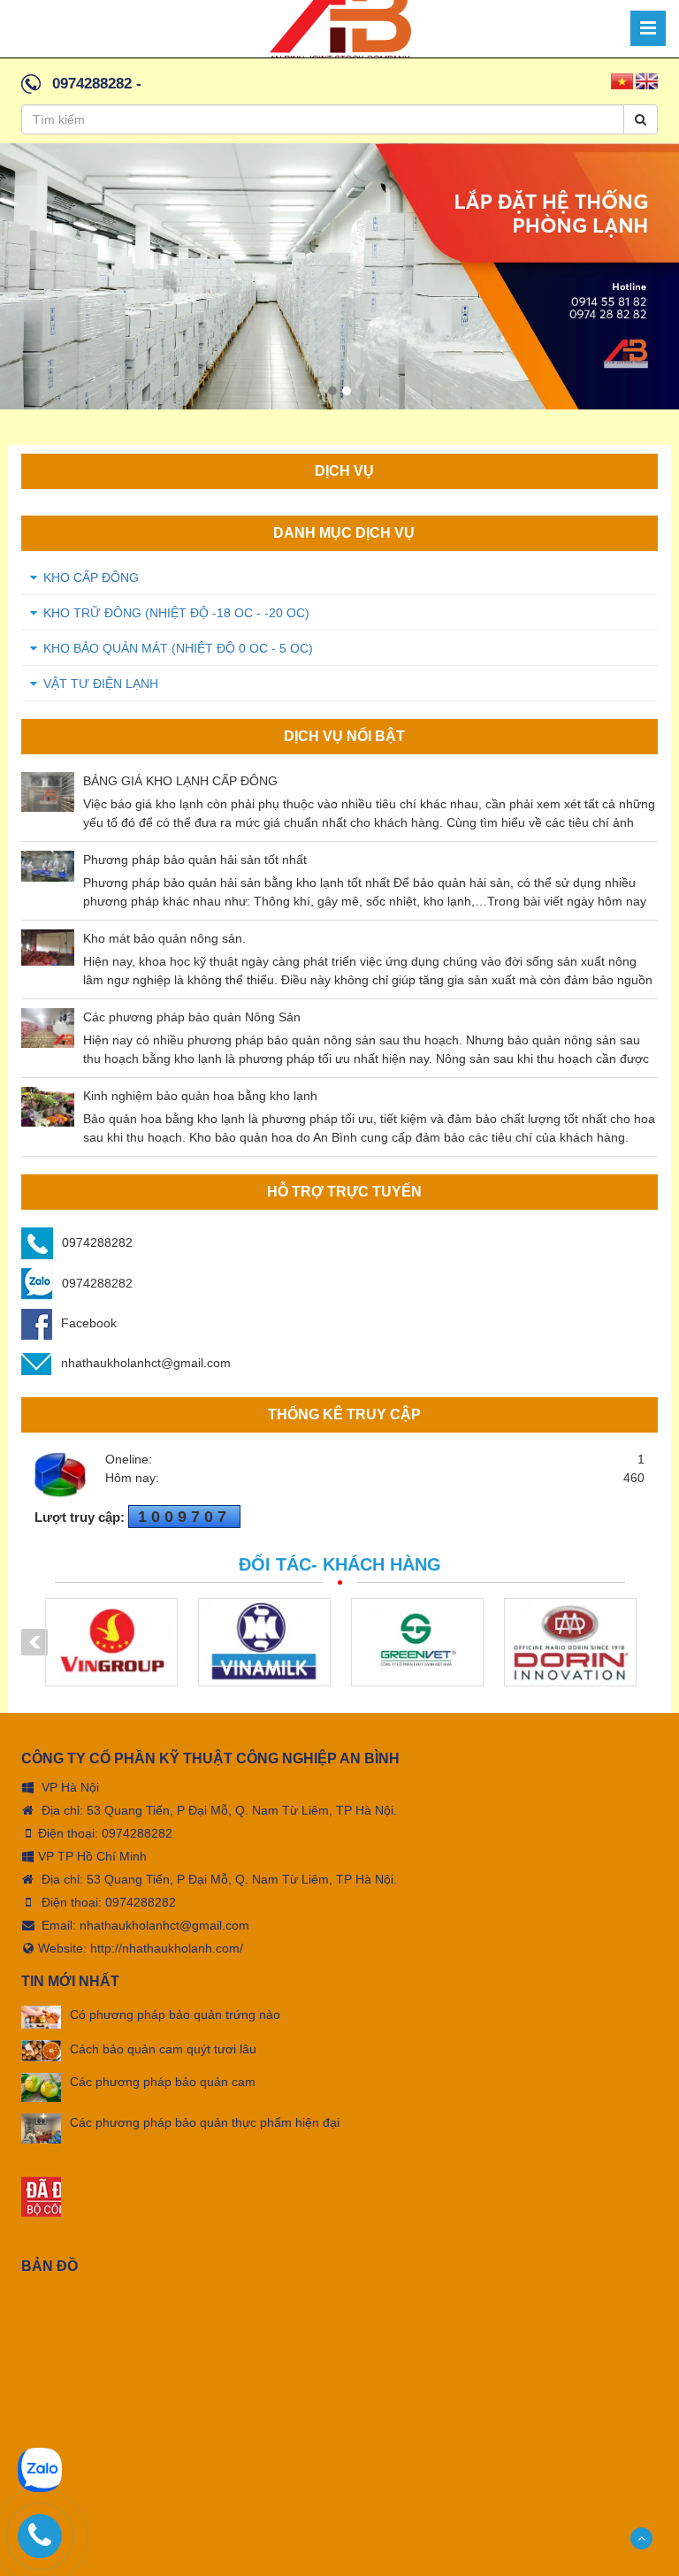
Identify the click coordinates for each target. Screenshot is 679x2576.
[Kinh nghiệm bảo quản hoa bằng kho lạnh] (48, 1107)
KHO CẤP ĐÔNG (91, 577)
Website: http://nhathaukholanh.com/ (141, 1948)
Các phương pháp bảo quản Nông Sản (192, 1017)
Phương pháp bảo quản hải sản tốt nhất (195, 860)
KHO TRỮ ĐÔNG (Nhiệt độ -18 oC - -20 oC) (176, 613)
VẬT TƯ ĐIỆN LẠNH (101, 684)
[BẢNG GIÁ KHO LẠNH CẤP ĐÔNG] (48, 792)
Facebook (89, 1323)
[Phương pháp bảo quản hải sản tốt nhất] (48, 866)
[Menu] (648, 28)
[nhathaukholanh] (340, 27)
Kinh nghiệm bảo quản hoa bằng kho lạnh (200, 1096)
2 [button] (347, 391)
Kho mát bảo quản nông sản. (164, 938)
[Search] (641, 119)
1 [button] (332, 391)
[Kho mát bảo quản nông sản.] (48, 948)
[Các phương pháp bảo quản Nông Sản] (48, 1028)
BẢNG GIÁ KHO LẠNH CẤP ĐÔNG (180, 781)
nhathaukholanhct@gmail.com (146, 1363)
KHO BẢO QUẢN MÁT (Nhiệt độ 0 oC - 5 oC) (178, 648)
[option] (339, 276)
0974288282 (92, 84)
